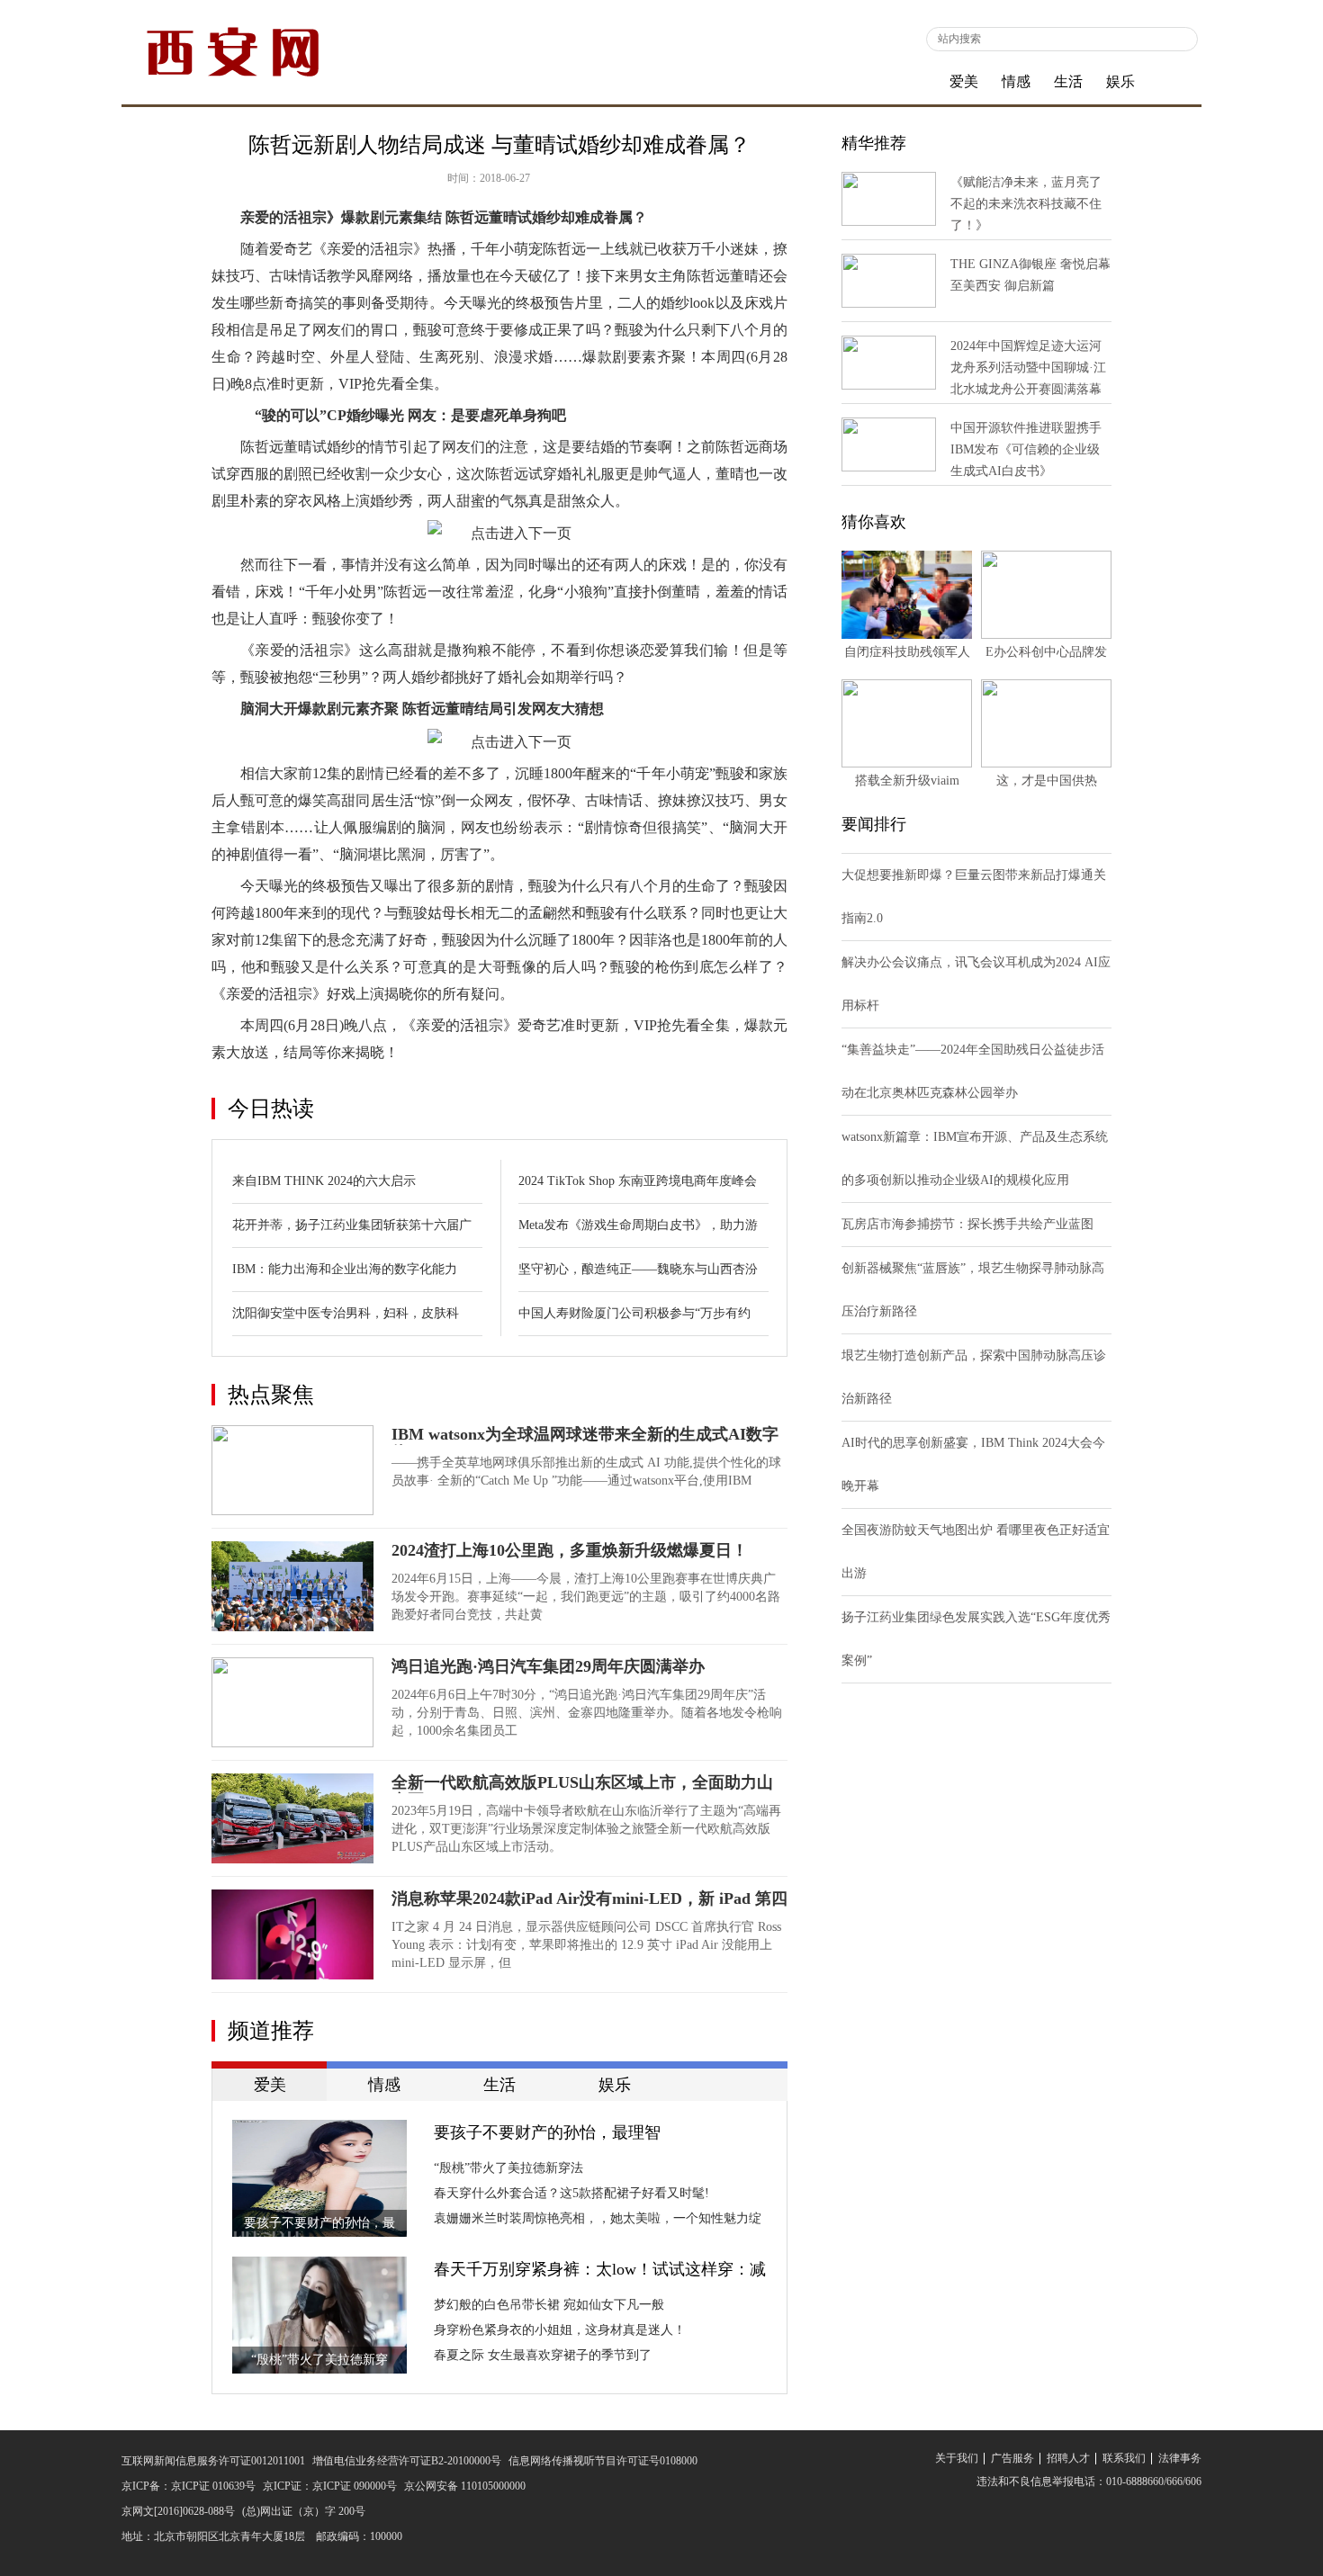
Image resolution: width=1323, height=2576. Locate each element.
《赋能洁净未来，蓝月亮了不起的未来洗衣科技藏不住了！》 (1026, 204)
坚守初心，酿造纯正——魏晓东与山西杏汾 (638, 1269)
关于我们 (957, 2458)
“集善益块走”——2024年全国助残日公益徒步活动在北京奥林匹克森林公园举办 (973, 1071)
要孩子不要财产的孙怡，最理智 (547, 2132)
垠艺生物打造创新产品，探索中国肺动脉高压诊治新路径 (974, 1377)
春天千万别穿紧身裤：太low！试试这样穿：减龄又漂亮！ (600, 2271)
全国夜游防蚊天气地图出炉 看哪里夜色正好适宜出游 (976, 1552)
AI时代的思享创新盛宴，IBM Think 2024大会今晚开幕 (973, 1464)
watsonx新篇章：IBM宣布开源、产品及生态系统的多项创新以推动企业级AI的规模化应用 (975, 1158)
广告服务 (1012, 2458)
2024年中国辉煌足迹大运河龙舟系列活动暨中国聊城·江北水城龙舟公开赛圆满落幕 (1028, 368)
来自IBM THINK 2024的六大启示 (324, 1181)
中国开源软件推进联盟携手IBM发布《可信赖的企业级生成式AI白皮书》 (1026, 449)
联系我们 (1124, 2458)
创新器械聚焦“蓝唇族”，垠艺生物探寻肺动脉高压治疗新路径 (973, 1290)
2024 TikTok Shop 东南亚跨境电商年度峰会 (638, 1181)
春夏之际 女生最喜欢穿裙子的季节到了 (543, 2355)
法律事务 (1180, 2458)
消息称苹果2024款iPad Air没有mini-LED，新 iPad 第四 (589, 1898)
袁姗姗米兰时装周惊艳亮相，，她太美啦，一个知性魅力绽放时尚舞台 (598, 2221)
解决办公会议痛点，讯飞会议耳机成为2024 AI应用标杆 (976, 984)
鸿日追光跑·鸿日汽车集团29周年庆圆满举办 (548, 1666)
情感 (1016, 81)
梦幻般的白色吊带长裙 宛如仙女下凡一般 (549, 2305)
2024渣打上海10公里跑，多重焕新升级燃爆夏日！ (570, 1550)
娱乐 (1120, 81)
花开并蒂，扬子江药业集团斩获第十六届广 (352, 1225)
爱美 (964, 81)
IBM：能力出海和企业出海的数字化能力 (345, 1269)
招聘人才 (1068, 2458)
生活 (1068, 81)
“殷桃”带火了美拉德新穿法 (508, 2168)
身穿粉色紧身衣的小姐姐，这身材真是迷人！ (560, 2330)
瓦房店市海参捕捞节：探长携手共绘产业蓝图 (967, 1224)
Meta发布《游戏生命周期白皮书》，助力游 (638, 1225)
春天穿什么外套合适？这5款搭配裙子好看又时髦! (571, 2193)
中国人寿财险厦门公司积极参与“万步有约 (634, 1313)
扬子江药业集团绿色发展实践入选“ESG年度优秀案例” (976, 1639)
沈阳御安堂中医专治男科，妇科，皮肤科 (346, 1313)
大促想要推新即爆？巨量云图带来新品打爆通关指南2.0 (974, 897)
